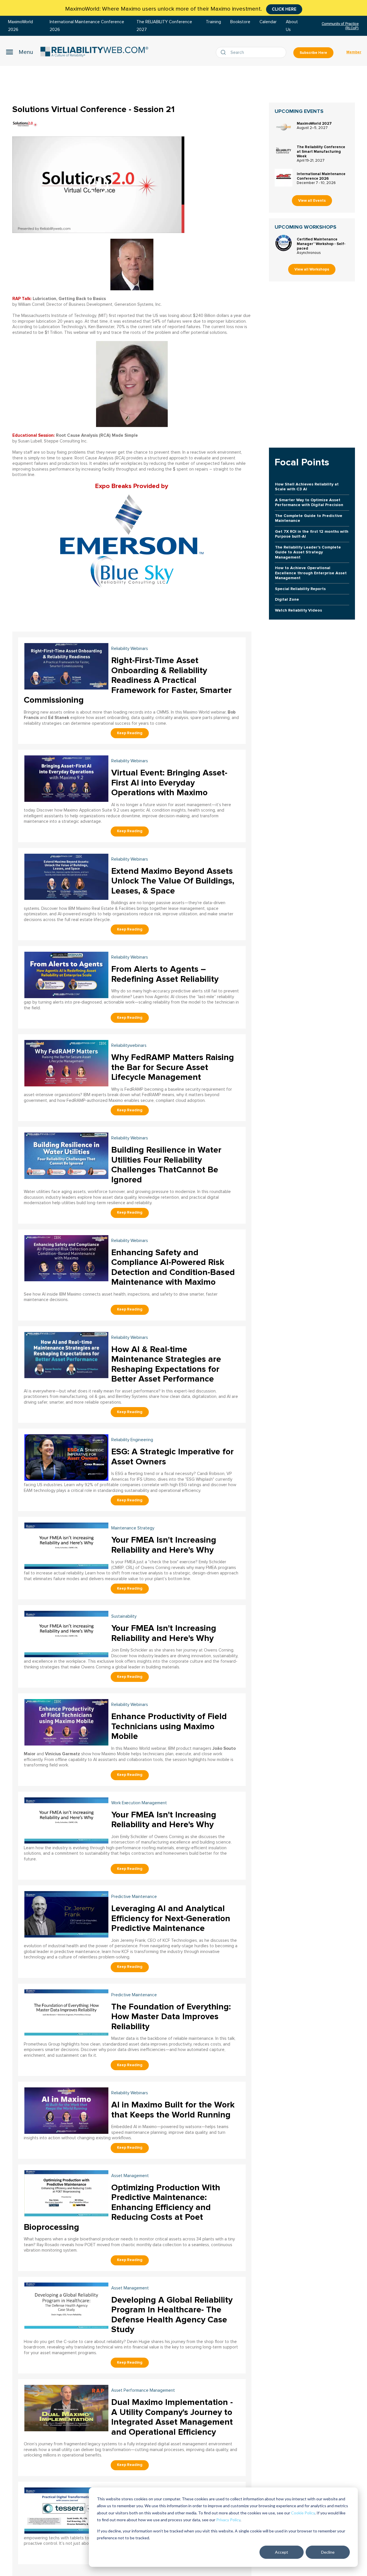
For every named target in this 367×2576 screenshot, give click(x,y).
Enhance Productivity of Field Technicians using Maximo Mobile (169, 1726)
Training (213, 22)
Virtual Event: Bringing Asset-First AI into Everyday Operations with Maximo (169, 783)
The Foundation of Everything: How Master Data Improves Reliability (171, 2017)
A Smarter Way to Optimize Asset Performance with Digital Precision (309, 502)
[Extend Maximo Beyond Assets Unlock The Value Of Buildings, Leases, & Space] (66, 876)
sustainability (124, 1616)
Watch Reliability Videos (298, 610)
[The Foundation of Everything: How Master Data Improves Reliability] (66, 2012)
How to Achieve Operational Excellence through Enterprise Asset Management (311, 573)
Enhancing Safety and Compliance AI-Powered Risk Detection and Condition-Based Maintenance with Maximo (173, 1267)
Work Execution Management (139, 1803)
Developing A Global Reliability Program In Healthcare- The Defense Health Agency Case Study (172, 2315)
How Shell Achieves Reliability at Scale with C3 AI (307, 487)
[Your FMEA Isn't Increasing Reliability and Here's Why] (66, 1545)
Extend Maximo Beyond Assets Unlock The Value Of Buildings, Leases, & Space (173, 881)
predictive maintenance (134, 1897)
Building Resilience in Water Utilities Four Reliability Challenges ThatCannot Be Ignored (166, 1165)
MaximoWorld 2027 (314, 124)
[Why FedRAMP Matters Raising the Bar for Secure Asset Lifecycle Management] (66, 1062)
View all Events (312, 201)
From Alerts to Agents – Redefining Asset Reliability (165, 974)
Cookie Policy (303, 2513)
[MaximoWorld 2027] (284, 127)
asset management (130, 2176)
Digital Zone (287, 599)
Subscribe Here (313, 53)
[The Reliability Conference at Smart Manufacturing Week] (284, 151)
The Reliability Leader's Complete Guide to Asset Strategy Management (308, 552)
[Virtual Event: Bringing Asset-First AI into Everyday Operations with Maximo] (66, 778)
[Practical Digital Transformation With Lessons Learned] (66, 2510)
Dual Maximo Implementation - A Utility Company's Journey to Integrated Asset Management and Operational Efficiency (172, 2417)
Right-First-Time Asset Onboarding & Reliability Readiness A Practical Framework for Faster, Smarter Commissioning (128, 680)
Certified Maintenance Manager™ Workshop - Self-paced (321, 244)
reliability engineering (132, 1440)
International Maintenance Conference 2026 (321, 176)
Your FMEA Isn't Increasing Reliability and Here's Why (164, 1545)
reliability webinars (130, 649)
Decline (328, 2552)
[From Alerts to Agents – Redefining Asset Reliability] (66, 974)
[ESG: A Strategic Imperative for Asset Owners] (66, 1457)
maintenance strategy (133, 1528)
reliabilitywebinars (129, 1046)
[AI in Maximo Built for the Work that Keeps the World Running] (66, 2110)
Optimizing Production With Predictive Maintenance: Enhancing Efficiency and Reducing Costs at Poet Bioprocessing (122, 2207)
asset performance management (143, 2390)
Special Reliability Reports (300, 589)
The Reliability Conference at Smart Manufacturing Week (321, 152)
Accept (282, 2552)
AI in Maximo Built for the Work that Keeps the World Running (173, 2110)
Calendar (268, 22)
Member (354, 52)
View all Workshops (312, 269)
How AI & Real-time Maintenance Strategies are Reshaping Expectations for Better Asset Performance (166, 1364)
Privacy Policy (228, 2520)
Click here (284, 9)
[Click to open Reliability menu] (19, 52)
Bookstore (240, 22)
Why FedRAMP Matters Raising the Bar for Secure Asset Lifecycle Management (173, 1067)
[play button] (98, 185)
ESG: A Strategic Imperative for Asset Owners (172, 1457)
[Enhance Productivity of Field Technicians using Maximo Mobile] (66, 1722)
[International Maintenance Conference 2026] (284, 178)
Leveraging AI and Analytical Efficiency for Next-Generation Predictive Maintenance (171, 1918)
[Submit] (225, 52)
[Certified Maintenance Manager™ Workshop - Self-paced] (284, 243)
